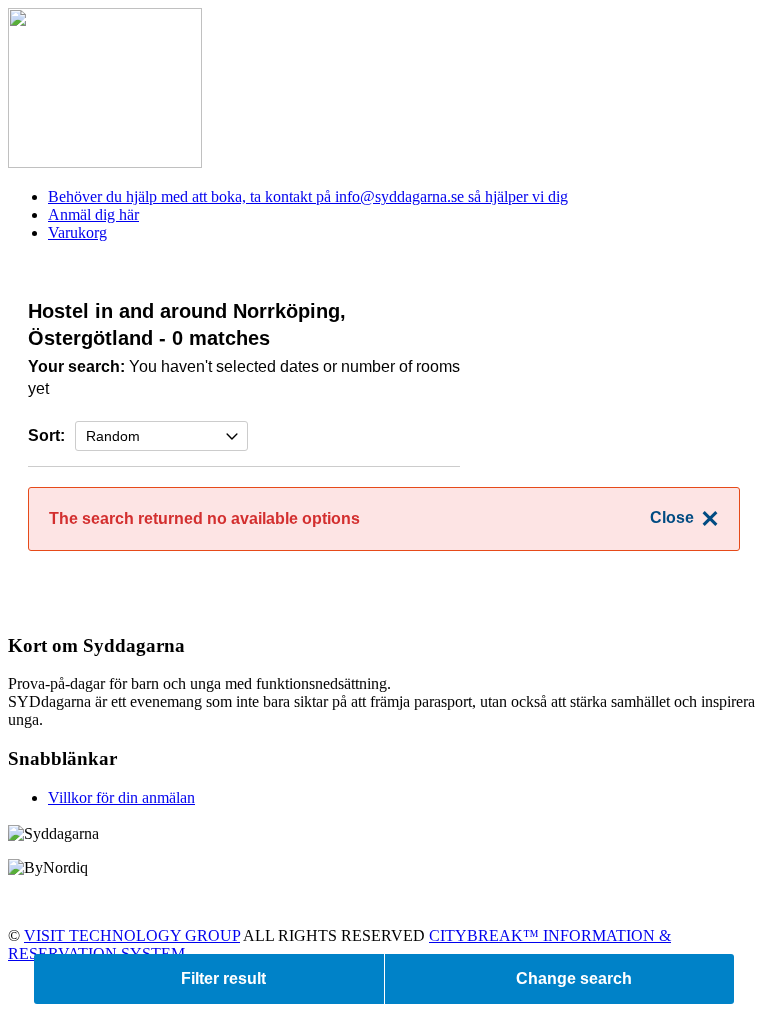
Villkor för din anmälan (121, 797)
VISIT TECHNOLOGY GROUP (132, 935)
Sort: (46, 435)
